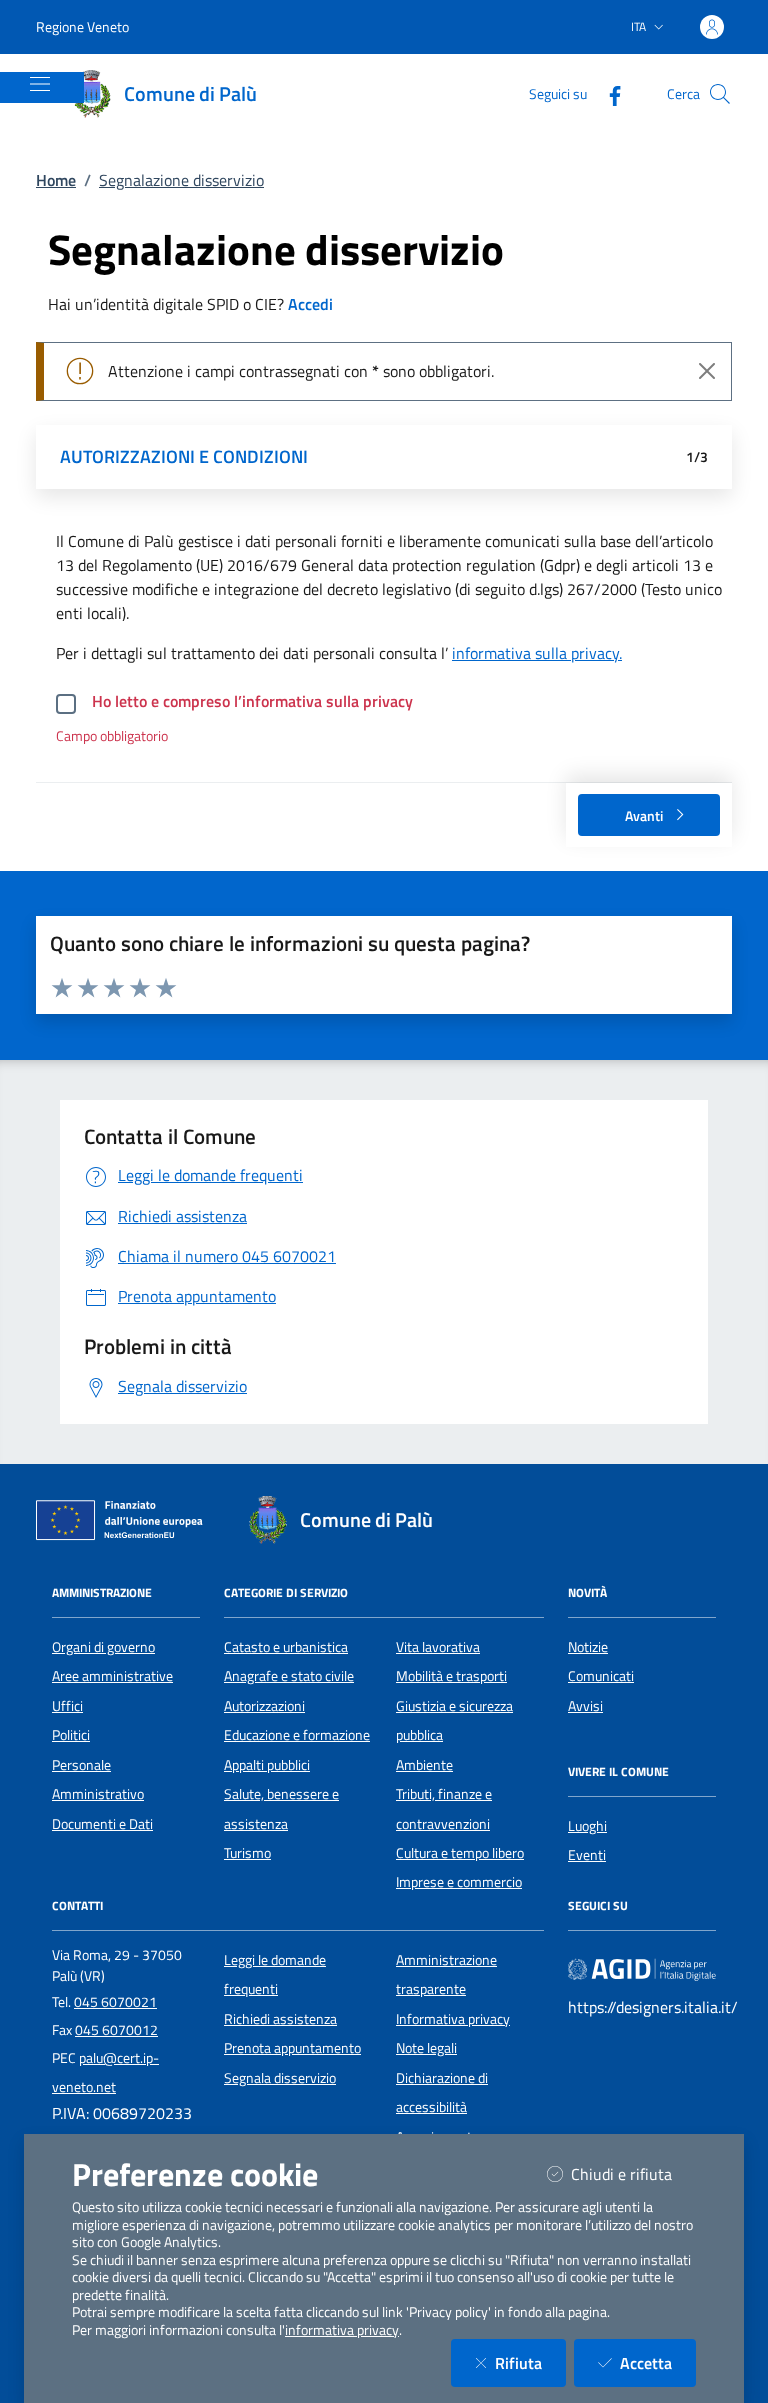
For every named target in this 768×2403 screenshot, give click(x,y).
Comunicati (601, 1676)
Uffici (67, 1706)
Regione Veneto (82, 26)
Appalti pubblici (267, 1765)
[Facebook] (607, 93)
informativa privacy (342, 2330)
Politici (71, 1735)
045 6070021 (115, 2002)
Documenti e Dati (102, 1824)
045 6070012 (116, 2030)
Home (56, 180)
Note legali (426, 2048)
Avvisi (585, 1706)
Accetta (658, 2362)
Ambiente (424, 1765)
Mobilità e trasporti (451, 1676)
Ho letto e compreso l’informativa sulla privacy (252, 701)
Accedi (310, 304)
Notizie (588, 1647)
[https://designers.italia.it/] (642, 1968)
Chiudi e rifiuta (633, 2173)
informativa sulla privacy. (537, 653)
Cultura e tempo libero (460, 1853)
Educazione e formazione (297, 1735)
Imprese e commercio (459, 1882)
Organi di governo (103, 1647)
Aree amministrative (112, 1676)
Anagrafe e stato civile (289, 1676)
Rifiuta (530, 2362)
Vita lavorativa (438, 1647)
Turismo (247, 1853)
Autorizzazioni (264, 1706)
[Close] (707, 371)
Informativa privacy (453, 2019)
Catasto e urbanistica (286, 1647)
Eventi (587, 1855)
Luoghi (587, 1826)
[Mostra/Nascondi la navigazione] (40, 84)
